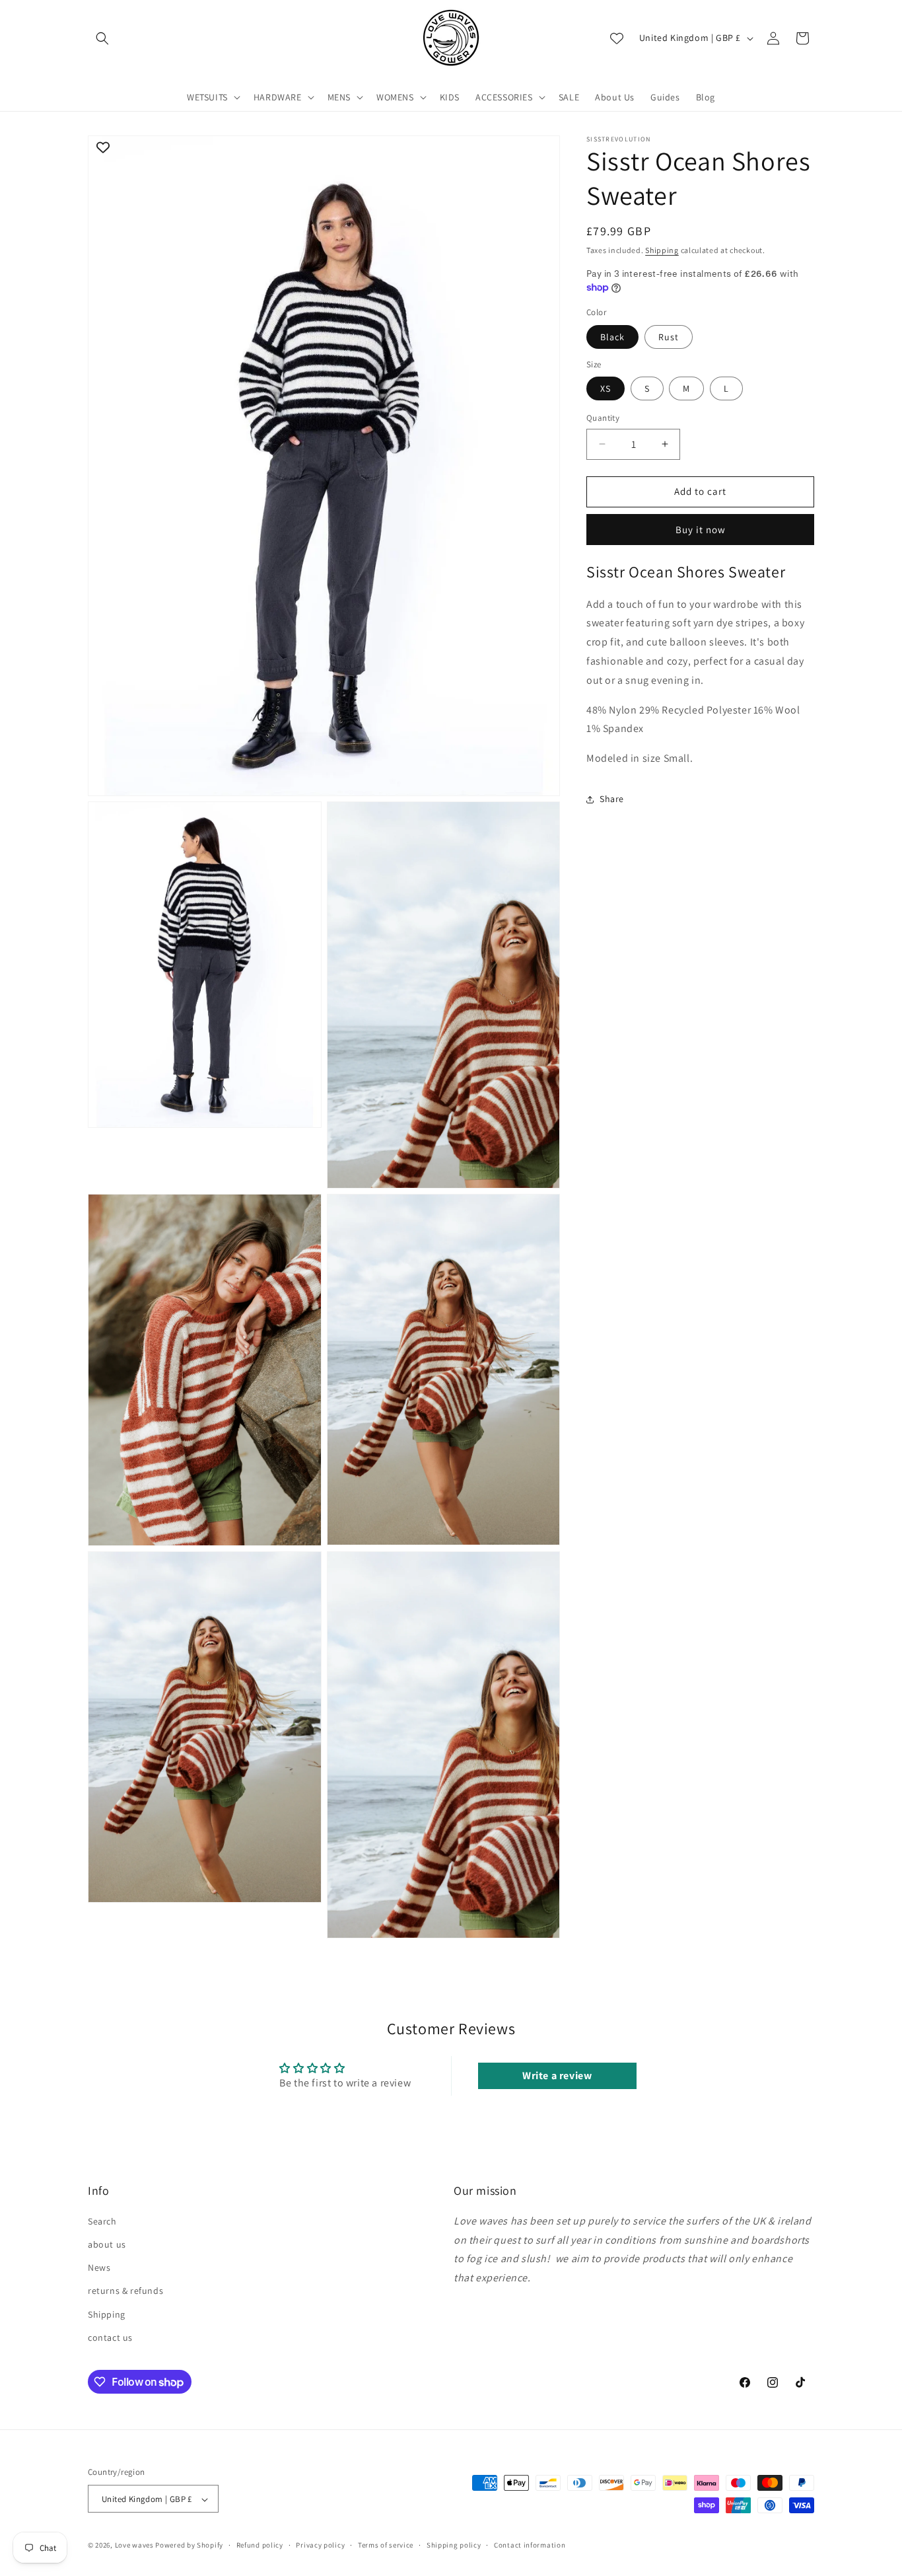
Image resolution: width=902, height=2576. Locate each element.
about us (107, 2244)
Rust (669, 336)
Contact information (530, 2545)
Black (612, 336)
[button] (102, 38)
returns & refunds (125, 2291)
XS (606, 388)
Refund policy (260, 2545)
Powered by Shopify (189, 2546)
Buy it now (701, 529)
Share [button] (612, 799)
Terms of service (386, 2545)
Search (102, 2221)
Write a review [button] (557, 2076)
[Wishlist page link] (617, 38)
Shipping (662, 250)
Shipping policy (454, 2545)
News (99, 2267)
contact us (110, 2337)
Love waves (134, 2546)
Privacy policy (320, 2545)
